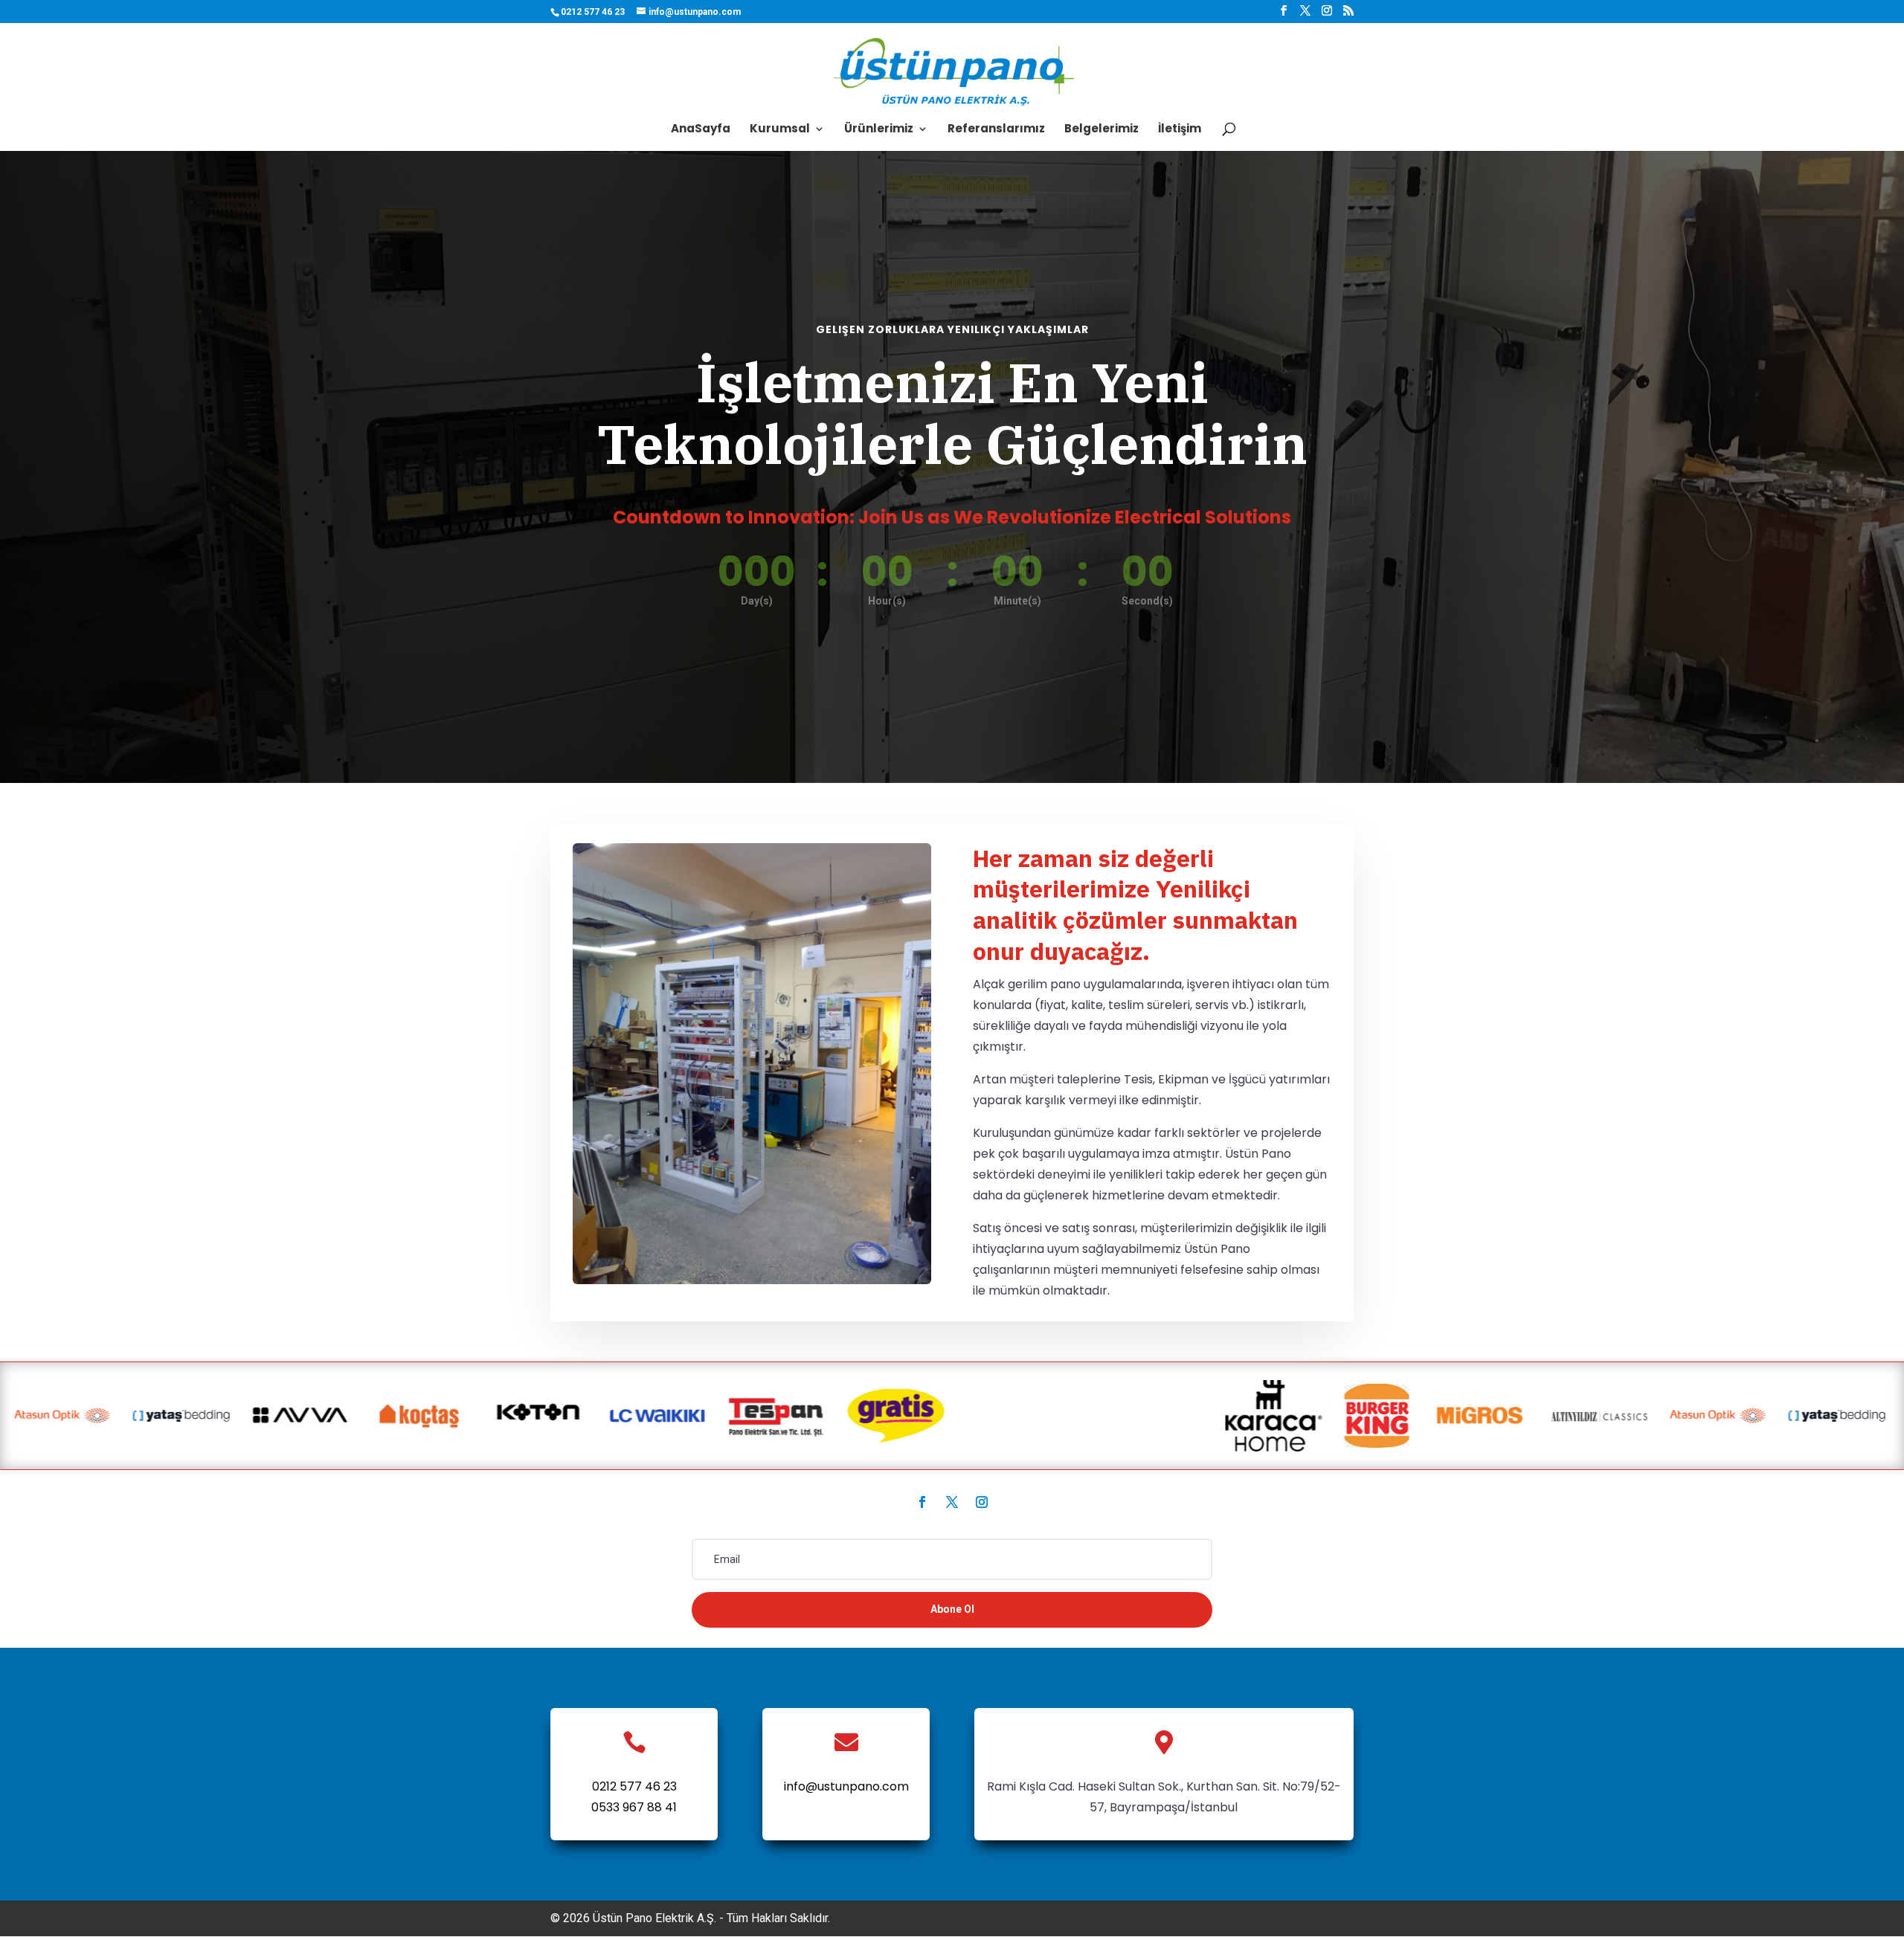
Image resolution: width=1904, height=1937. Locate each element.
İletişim (1180, 130)
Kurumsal (780, 130)
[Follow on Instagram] (982, 1502)
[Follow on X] (952, 1502)
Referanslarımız (996, 130)
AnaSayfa (701, 130)
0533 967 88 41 (634, 1807)
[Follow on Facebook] (922, 1502)
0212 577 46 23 (634, 1786)
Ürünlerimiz (879, 130)
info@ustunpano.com (846, 1786)
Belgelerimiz (1101, 130)
